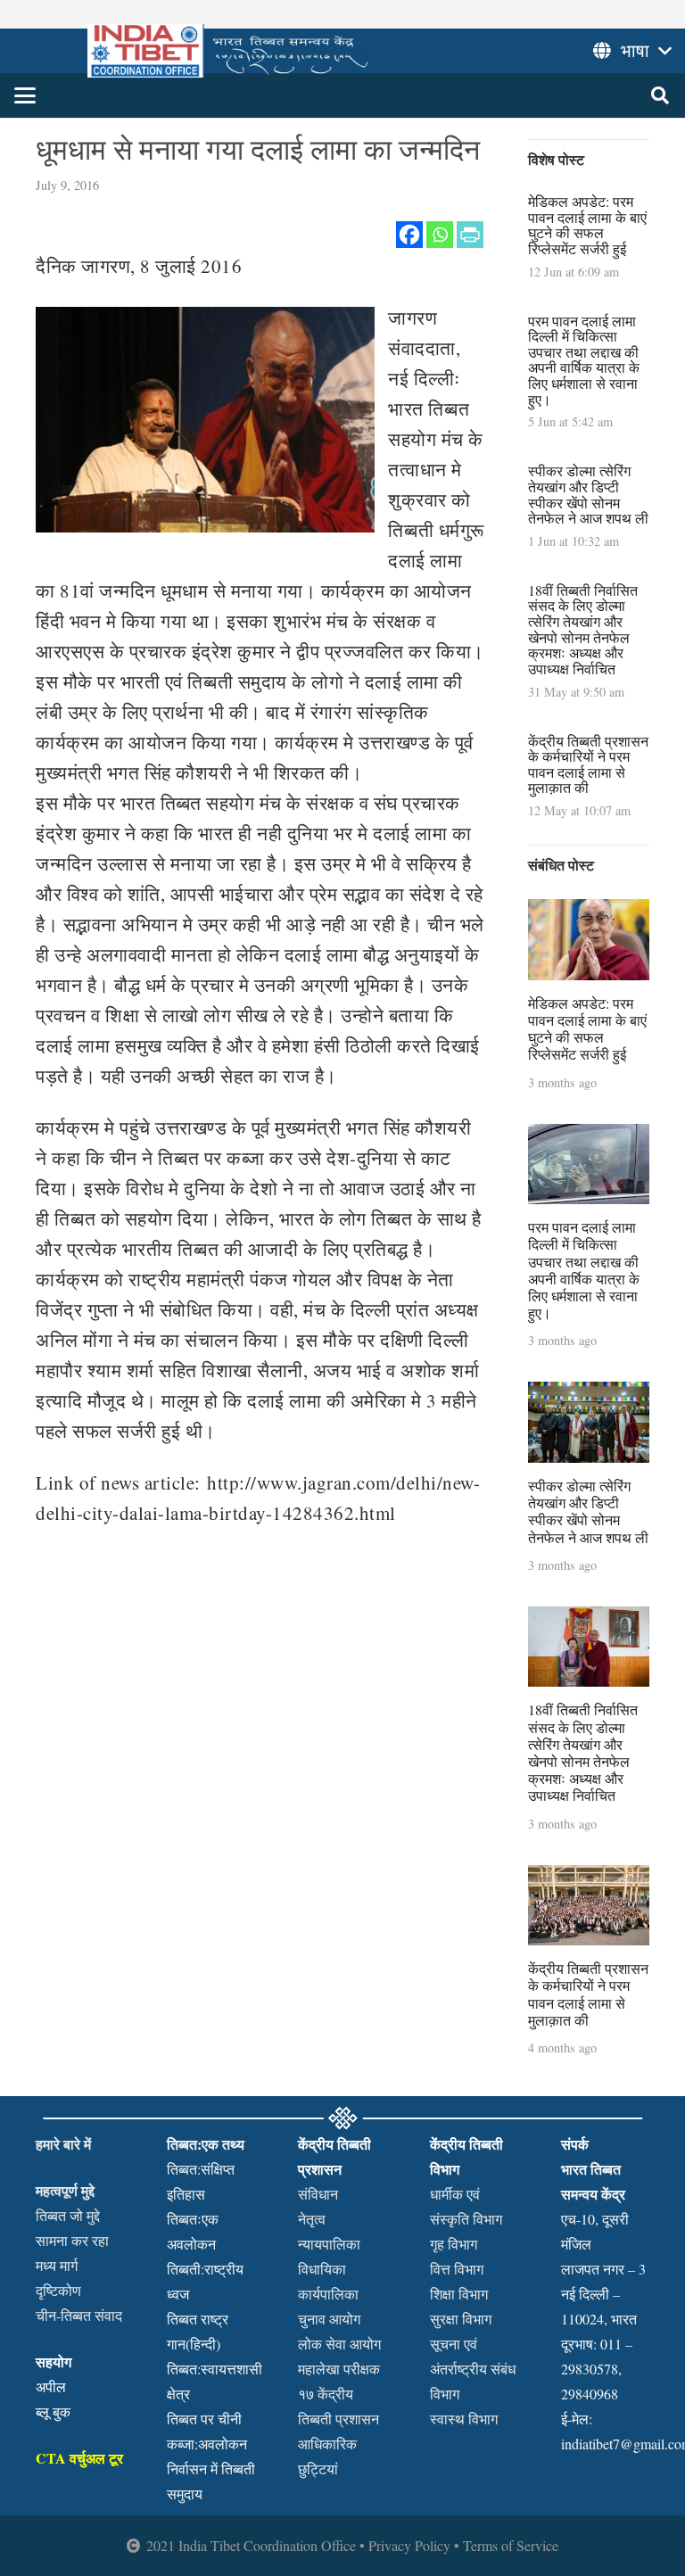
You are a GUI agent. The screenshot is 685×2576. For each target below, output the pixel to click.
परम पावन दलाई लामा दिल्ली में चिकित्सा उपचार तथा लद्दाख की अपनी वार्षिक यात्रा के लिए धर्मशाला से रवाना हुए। (584, 360)
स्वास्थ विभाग (464, 2419)
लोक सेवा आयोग (339, 2344)
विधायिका (322, 2269)
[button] (25, 95)
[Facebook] (409, 235)
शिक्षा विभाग (459, 2294)
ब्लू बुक (53, 2411)
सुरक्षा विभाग (461, 2319)
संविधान (318, 2194)
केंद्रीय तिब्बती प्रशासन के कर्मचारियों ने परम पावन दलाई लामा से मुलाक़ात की (588, 764)
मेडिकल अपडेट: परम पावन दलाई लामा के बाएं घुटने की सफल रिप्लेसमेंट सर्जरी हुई (587, 225)
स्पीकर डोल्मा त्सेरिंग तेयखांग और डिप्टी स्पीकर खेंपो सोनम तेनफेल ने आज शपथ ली (588, 494)
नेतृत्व (312, 2219)
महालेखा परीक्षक (339, 2369)
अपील (51, 2386)
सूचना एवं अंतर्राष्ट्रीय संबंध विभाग (473, 2369)
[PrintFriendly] (470, 235)
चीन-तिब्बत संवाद (79, 2315)
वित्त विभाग (457, 2269)
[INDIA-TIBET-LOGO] (230, 51)
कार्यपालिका (328, 2294)
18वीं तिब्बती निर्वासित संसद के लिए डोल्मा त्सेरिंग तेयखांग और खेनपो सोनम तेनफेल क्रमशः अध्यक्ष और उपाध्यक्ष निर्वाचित (583, 629)
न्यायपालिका (329, 2244)
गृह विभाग (454, 2244)
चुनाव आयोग (329, 2319)
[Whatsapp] (440, 235)
